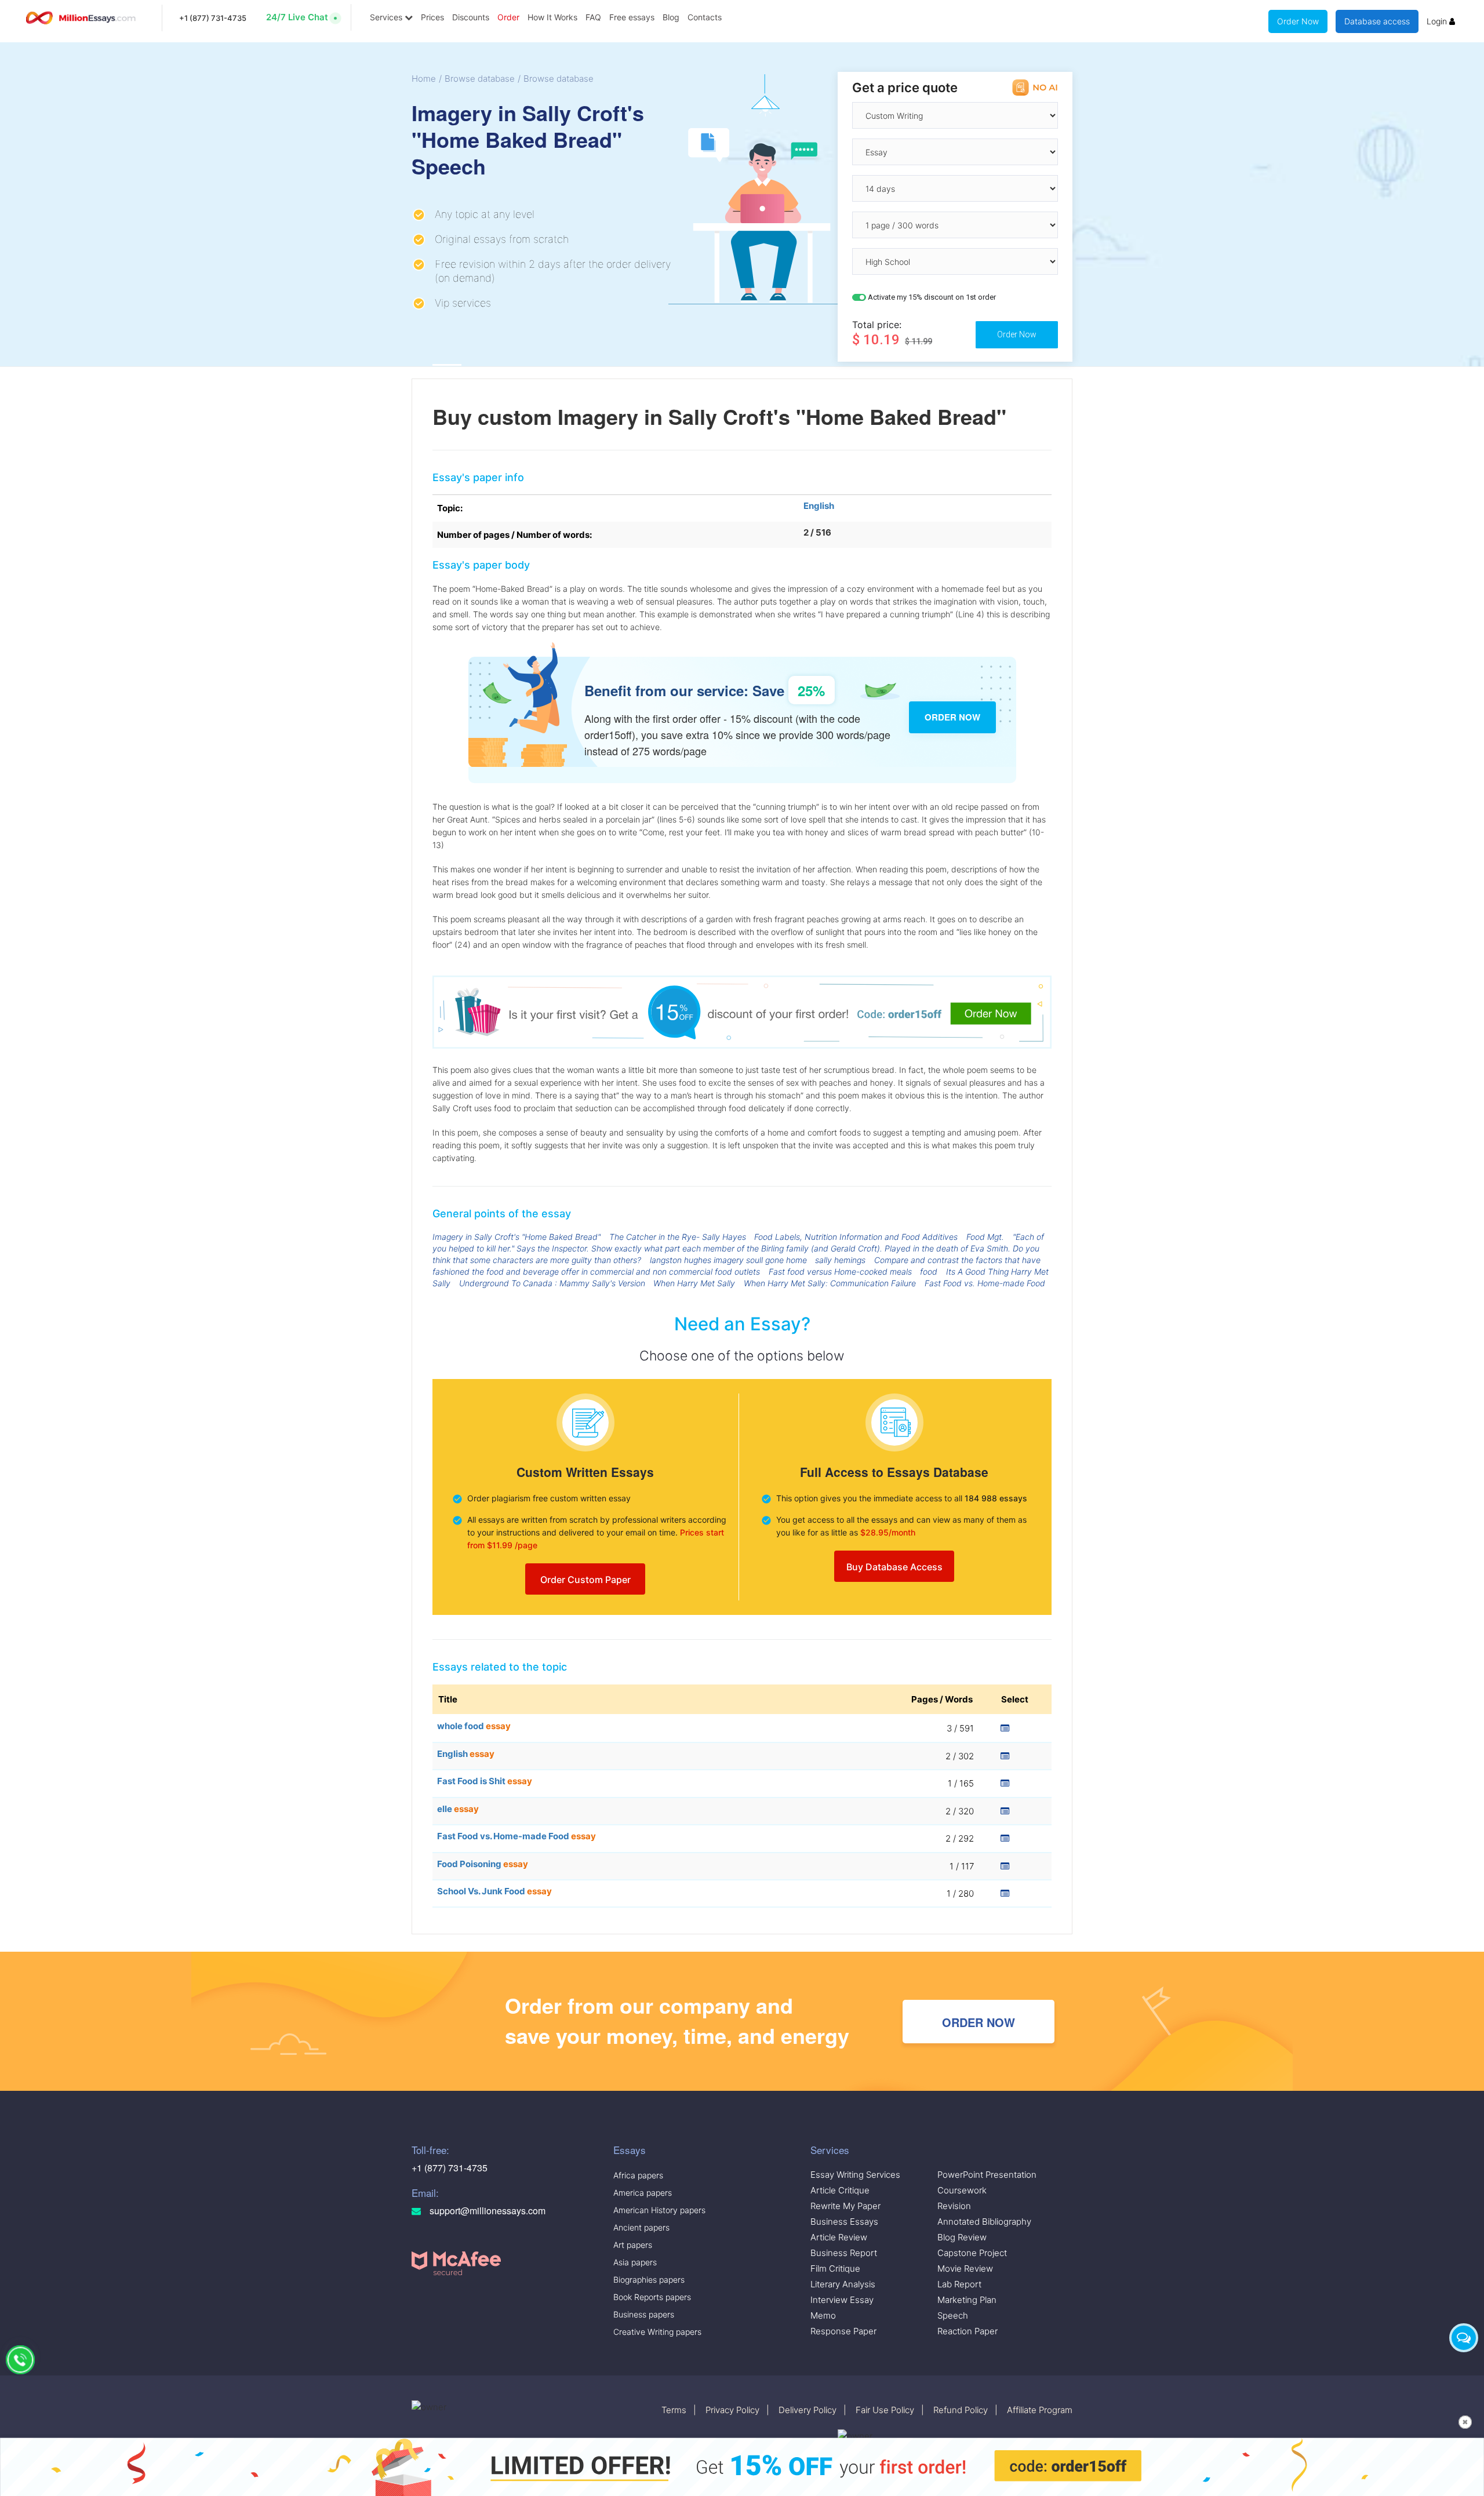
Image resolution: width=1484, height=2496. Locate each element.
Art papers (633, 2245)
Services (387, 17)
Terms (674, 2410)
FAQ (593, 17)
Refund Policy (961, 2410)
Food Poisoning (483, 1864)
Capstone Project (972, 2253)
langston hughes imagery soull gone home (728, 1260)
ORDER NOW (979, 2022)
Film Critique (835, 2268)
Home (424, 79)
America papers (643, 2193)
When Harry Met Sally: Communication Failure (830, 1283)
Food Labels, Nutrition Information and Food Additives (856, 1237)
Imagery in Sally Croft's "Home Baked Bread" (517, 1237)
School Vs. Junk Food (494, 1891)
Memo (823, 2315)
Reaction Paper (967, 2331)
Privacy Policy (732, 2410)
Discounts (471, 17)
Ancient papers (641, 2227)
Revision (954, 2206)
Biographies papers (649, 2279)
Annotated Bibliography (984, 2222)
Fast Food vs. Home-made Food (985, 1283)
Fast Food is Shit (485, 1781)
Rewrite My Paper (845, 2206)
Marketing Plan (967, 2300)
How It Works (552, 17)
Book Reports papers (652, 2297)
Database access (1377, 21)
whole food (474, 1726)
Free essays (632, 17)
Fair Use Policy (885, 2410)
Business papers (644, 2314)
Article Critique (840, 2190)
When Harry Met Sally (694, 1283)
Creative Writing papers (657, 2332)
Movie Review (965, 2268)
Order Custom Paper (585, 1580)
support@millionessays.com (486, 2211)
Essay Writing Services (855, 2175)
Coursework (962, 2190)
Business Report (844, 2253)
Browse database (480, 79)
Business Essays (844, 2222)
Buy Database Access (894, 1567)
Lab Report (959, 2284)
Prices (432, 17)
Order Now (1298, 21)
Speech (953, 2315)
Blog (671, 17)
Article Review (839, 2237)
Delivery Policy (808, 2410)
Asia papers (635, 2262)
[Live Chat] (1464, 2338)
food (929, 1271)
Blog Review (962, 2237)
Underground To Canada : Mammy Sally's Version (552, 1283)
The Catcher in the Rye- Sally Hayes (678, 1237)
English (819, 506)
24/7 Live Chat (297, 17)
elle (458, 1809)
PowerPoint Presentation (987, 2175)
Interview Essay (842, 2300)
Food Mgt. (985, 1237)
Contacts (705, 17)
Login (1438, 21)
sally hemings (840, 1260)
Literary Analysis (843, 2284)
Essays (630, 2150)
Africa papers (638, 2175)
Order (508, 17)
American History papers (659, 2210)
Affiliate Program (1040, 2410)
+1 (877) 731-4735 (213, 18)
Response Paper (843, 2331)
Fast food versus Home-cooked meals (840, 1271)
